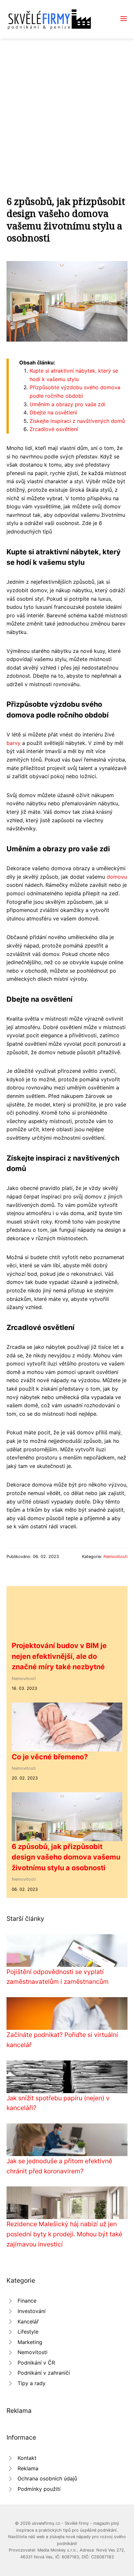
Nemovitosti (115, 1557)
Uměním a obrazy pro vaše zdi (67, 404)
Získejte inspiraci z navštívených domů (77, 421)
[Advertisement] (67, 109)
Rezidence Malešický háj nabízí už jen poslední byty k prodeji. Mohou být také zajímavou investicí (64, 2234)
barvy (13, 743)
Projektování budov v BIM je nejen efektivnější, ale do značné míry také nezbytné (59, 1656)
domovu (117, 877)
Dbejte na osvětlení (53, 412)
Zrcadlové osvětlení (54, 429)
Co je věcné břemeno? (50, 1757)
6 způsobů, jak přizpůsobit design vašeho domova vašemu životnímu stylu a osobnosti (66, 1857)
